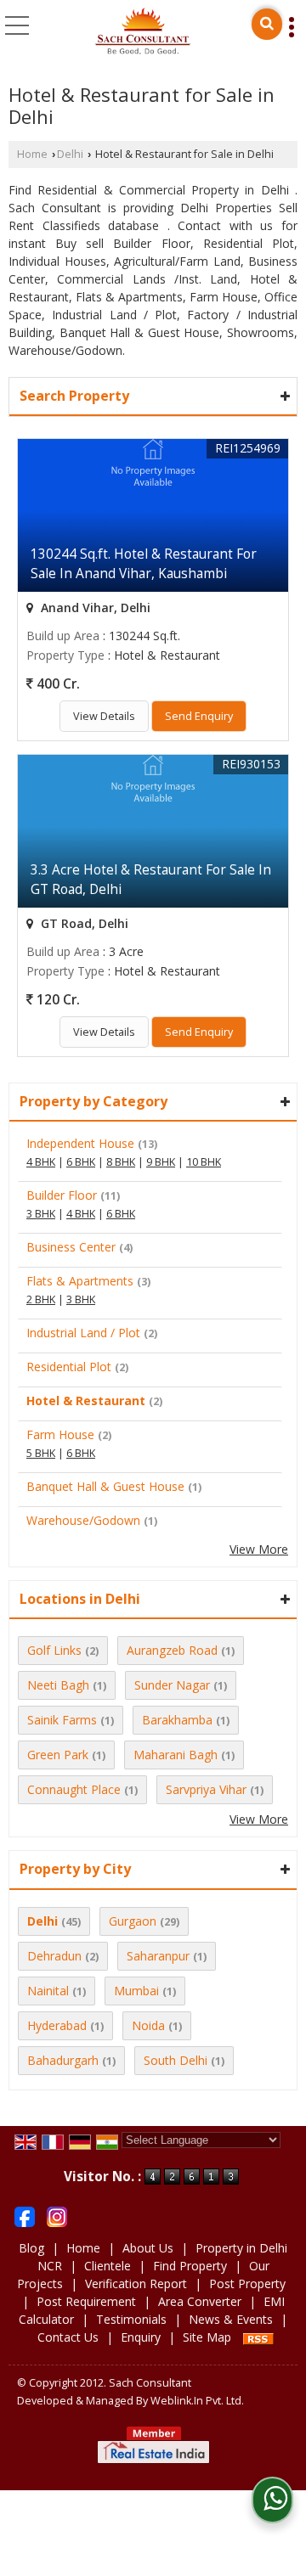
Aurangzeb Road (172, 1650)
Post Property (247, 2284)
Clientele (108, 2266)
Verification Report (136, 2284)
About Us (148, 2248)
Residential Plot (69, 1367)
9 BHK (161, 1162)
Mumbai (136, 1991)
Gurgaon (133, 1921)
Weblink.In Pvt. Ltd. (197, 2401)
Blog (31, 2248)
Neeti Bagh (58, 1685)
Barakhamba (177, 1720)
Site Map (207, 2337)
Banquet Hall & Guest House (105, 1486)
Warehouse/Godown (83, 1520)
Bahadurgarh (63, 2060)
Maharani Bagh (176, 1755)
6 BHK (81, 1162)
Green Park (58, 1755)
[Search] (267, 24)
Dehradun (54, 1956)
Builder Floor (62, 1195)
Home (32, 154)
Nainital (48, 1991)
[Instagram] (57, 2216)
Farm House (60, 1434)
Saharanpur (158, 1956)
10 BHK (204, 1162)
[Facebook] (25, 2216)
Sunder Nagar (172, 1685)
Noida (148, 2025)
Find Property (190, 2266)
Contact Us (68, 2337)
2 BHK (41, 1299)
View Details (104, 716)
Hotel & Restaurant (86, 1400)
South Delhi (176, 2060)
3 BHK (41, 1214)
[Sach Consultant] (143, 32)
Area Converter (200, 2301)
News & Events (231, 2319)
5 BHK (41, 1453)
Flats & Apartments (80, 1281)
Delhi (70, 154)
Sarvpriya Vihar (206, 1789)
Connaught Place (74, 1789)
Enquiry (141, 2337)
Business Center (71, 1247)
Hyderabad (57, 2025)
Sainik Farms (62, 1720)
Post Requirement (86, 2301)
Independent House (80, 1143)
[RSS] (258, 2337)
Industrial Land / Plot (83, 1333)
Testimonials (131, 2319)
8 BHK (121, 1162)
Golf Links (54, 1650)
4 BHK (41, 1162)
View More (259, 1549)
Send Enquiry (199, 716)
